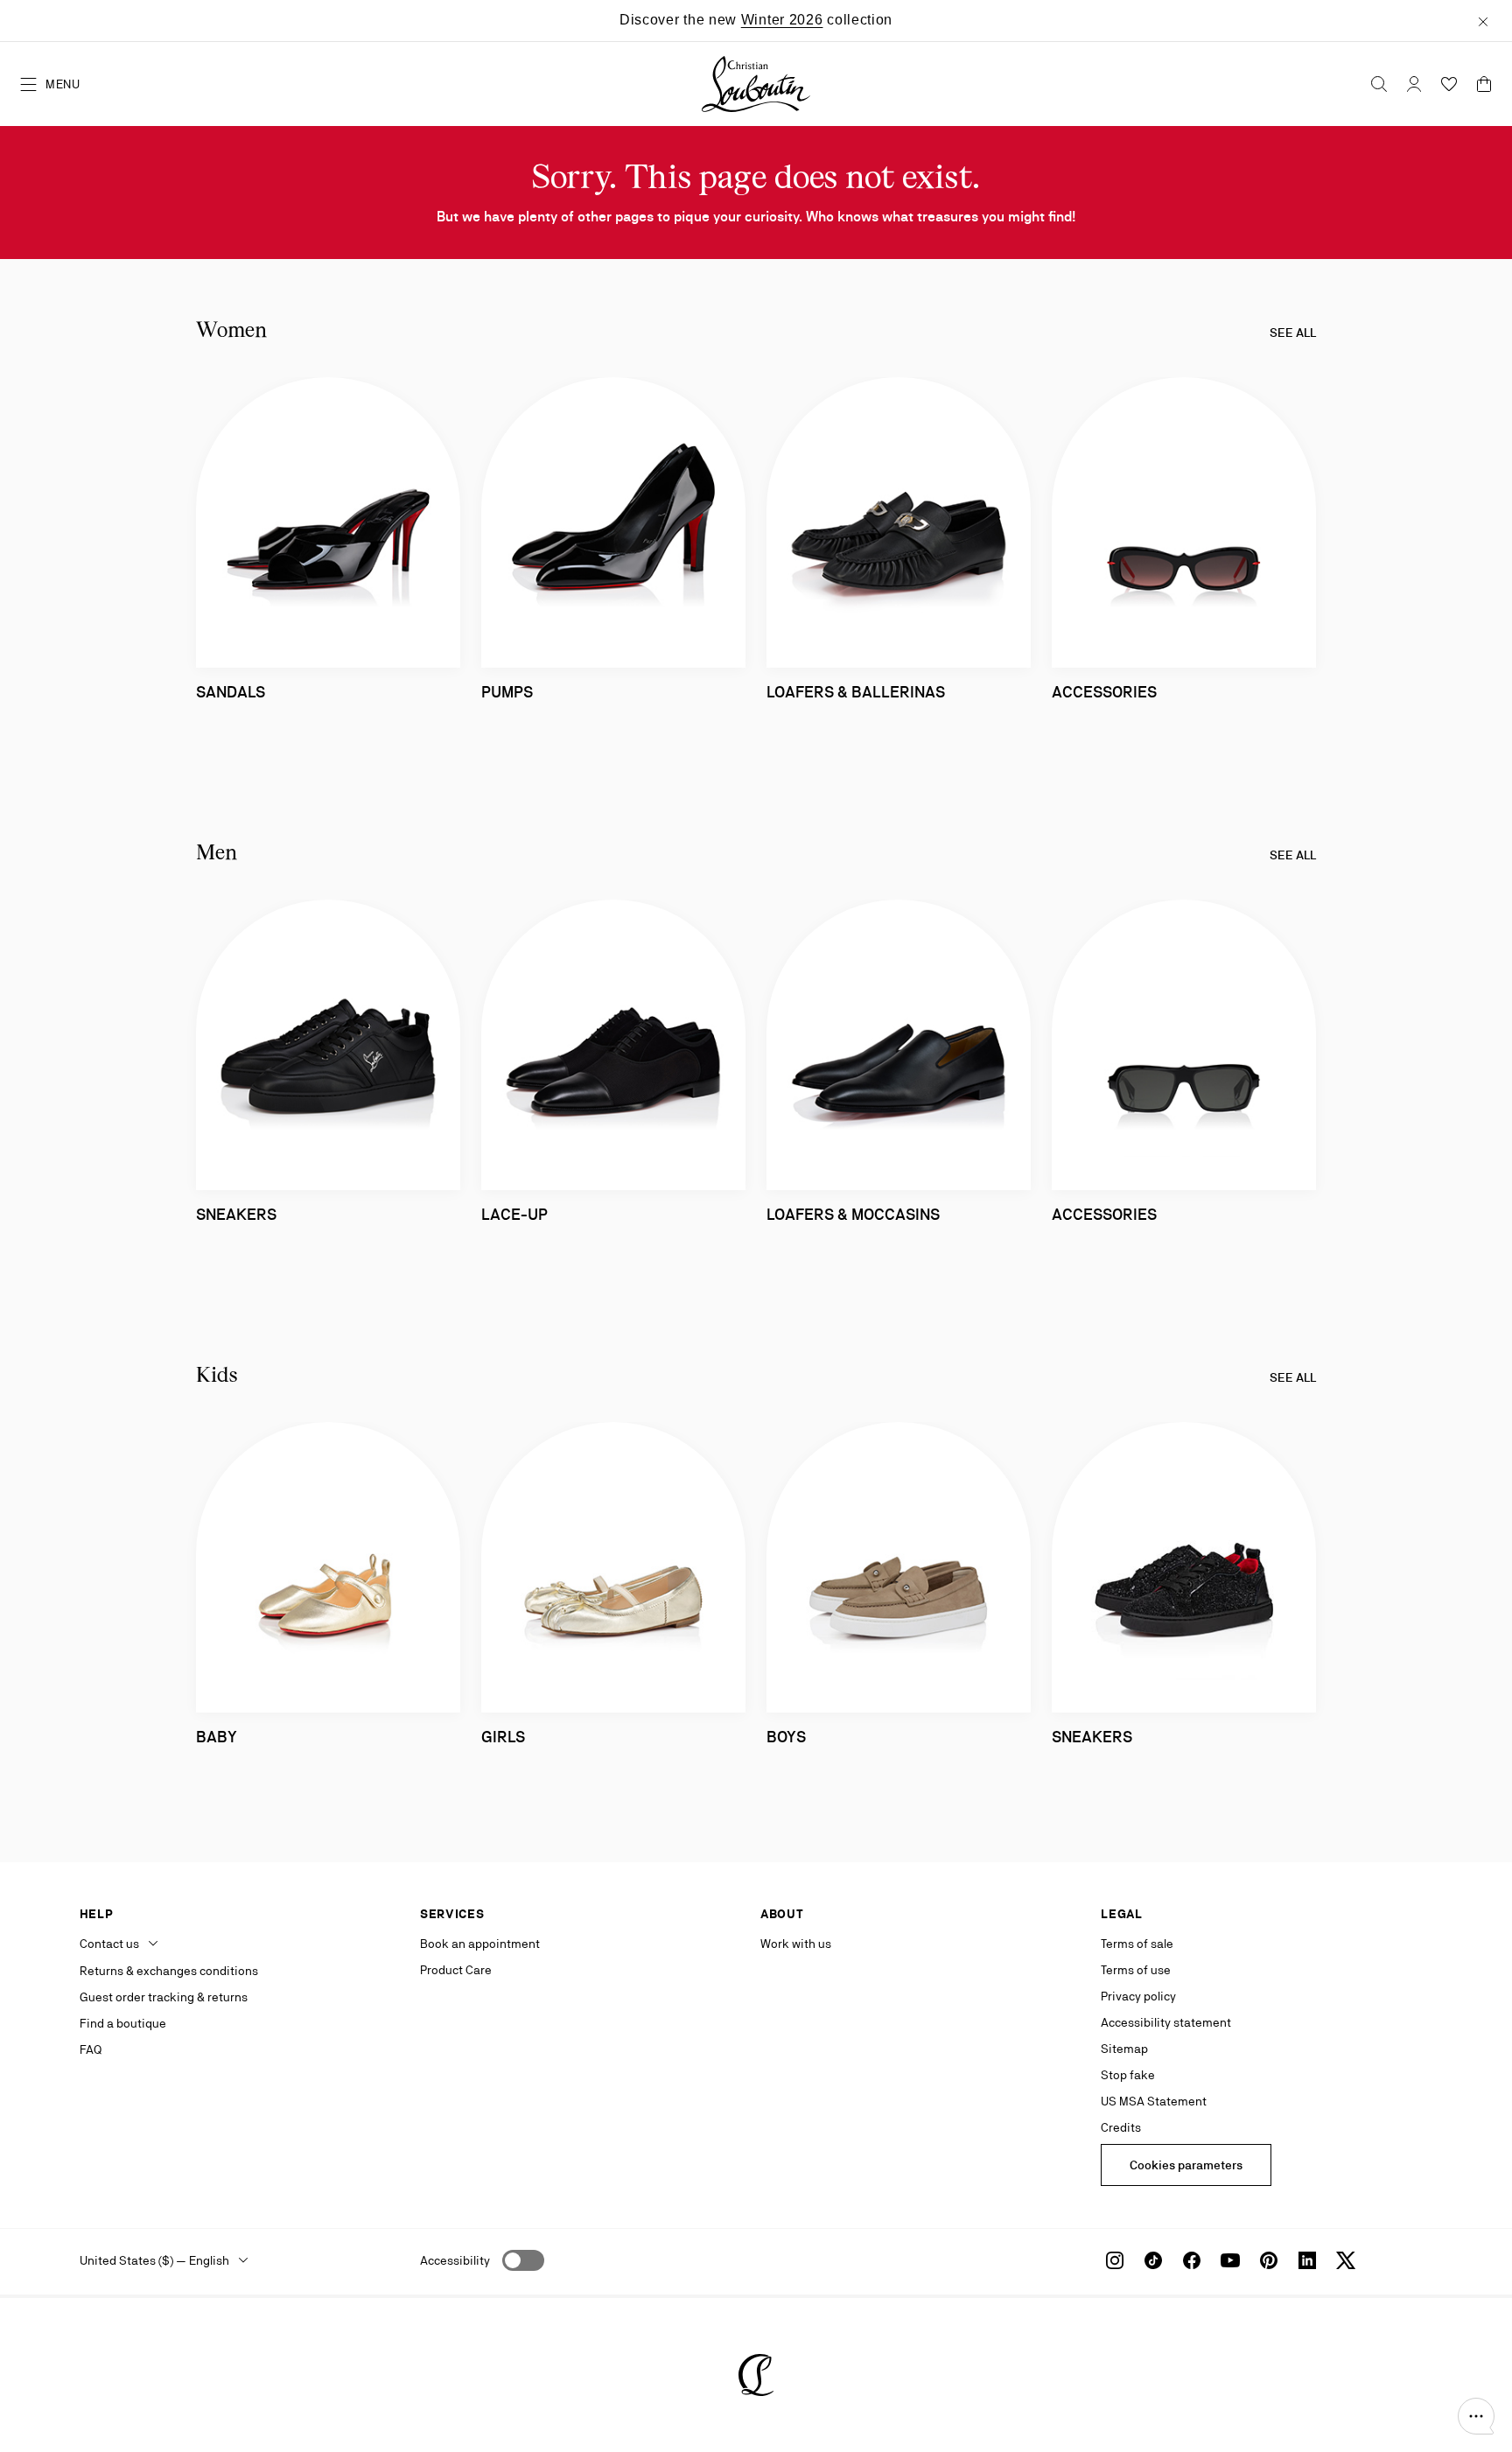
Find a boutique (123, 2023)
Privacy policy (1138, 1996)
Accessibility (455, 2260)
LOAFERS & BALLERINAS (856, 692)
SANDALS (231, 692)
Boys (786, 1737)
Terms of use (1136, 1970)
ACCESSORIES (1104, 692)
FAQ (91, 2049)
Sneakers (236, 1214)
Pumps (507, 692)
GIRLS (503, 1737)
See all (1293, 333)
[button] (1476, 2416)
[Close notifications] (1483, 20)
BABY (217, 1737)
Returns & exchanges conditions (169, 1971)
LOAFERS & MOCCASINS (853, 1214)
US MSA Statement (1154, 2101)
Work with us (796, 1944)
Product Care (456, 1970)
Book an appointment (480, 1944)
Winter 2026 (782, 20)
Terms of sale (1137, 1944)
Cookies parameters (1186, 2165)
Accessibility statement (1166, 2022)
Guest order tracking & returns (164, 1997)
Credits (1121, 2127)
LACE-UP (514, 1214)
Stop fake (1128, 2075)
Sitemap (1124, 2049)
